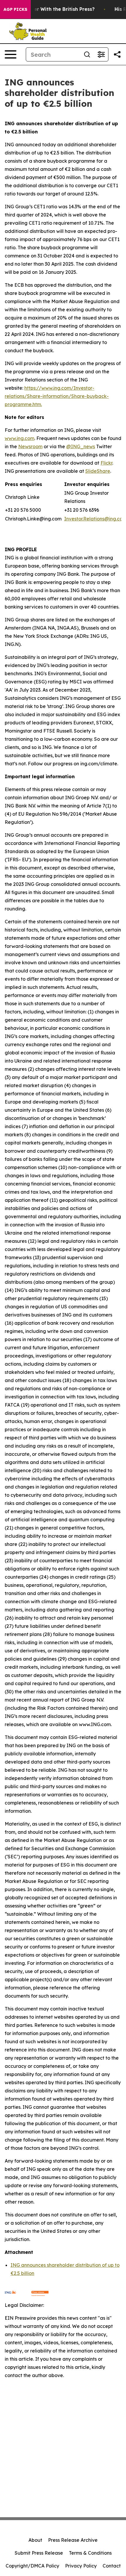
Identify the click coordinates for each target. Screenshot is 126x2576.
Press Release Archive (73, 2540)
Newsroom (30, 446)
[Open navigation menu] (11, 54)
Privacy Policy (81, 2566)
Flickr (106, 463)
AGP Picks (15, 9)
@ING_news (81, 446)
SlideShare (98, 471)
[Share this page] (117, 54)
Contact (112, 2566)
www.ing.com (19, 438)
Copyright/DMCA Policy (32, 2566)
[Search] (87, 54)
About (35, 2540)
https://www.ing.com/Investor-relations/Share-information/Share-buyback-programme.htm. (57, 396)
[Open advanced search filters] (101, 54)
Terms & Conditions (90, 2553)
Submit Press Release (39, 2553)
